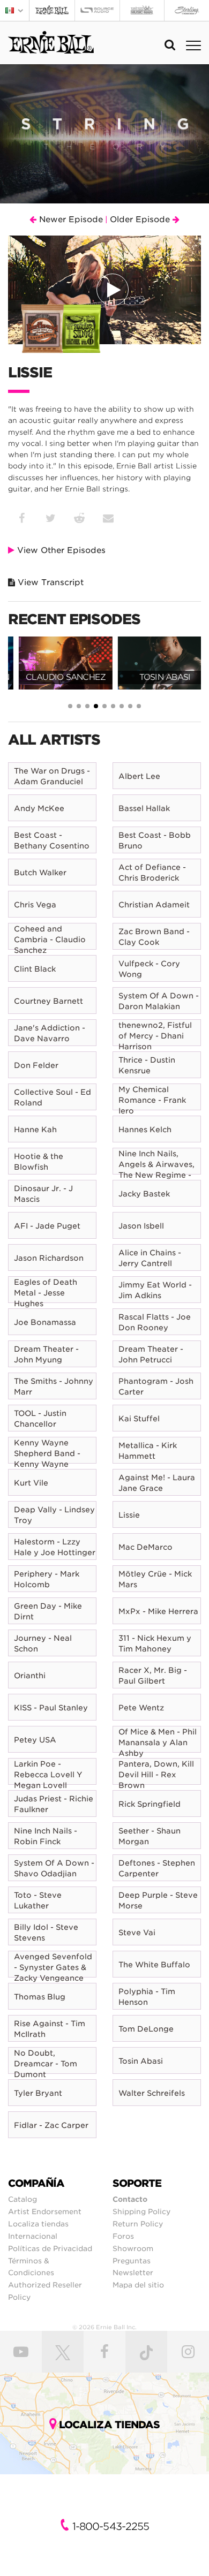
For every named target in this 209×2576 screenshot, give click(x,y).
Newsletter (133, 2272)
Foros (123, 2236)
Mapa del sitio (138, 2285)
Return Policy (138, 2224)
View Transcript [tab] (49, 582)
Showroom (133, 2248)
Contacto (130, 2199)
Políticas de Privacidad (50, 2248)
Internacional (33, 2236)
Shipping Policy (141, 2211)
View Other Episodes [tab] (60, 550)
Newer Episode (70, 219)
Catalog (23, 2199)
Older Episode (141, 219)
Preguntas (132, 2261)
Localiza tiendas (38, 2224)
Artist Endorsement (45, 2211)
